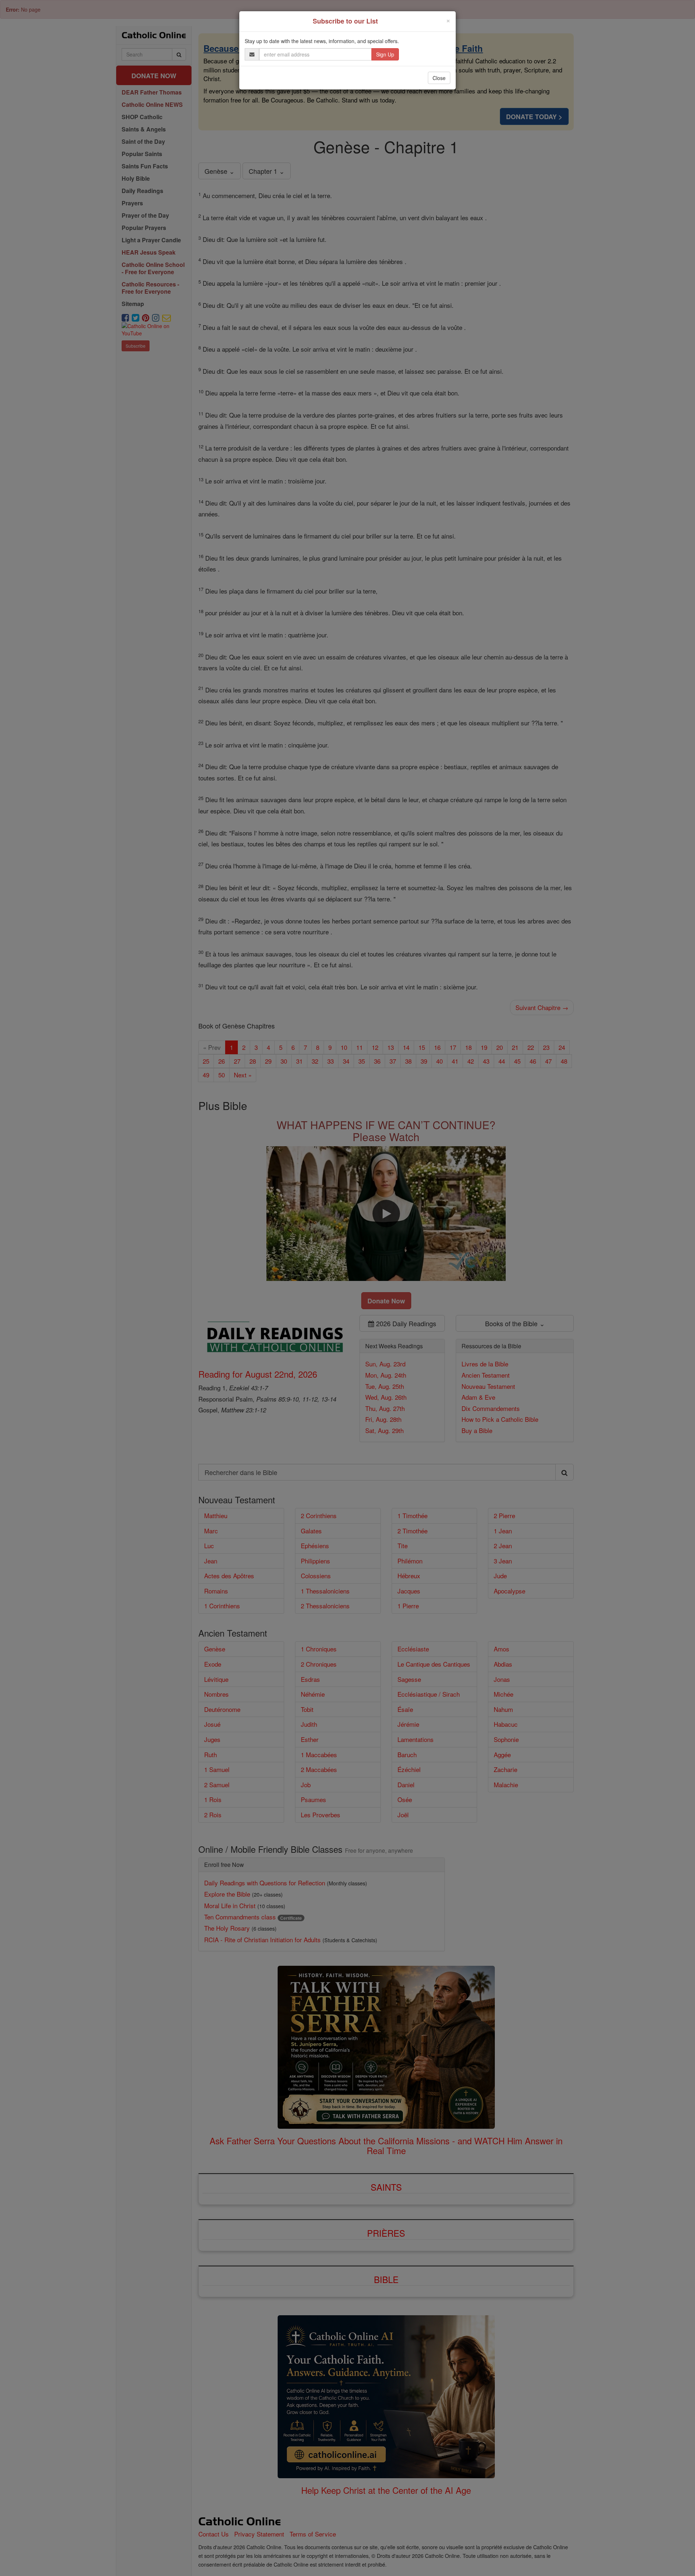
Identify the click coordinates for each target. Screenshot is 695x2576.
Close (439, 78)
